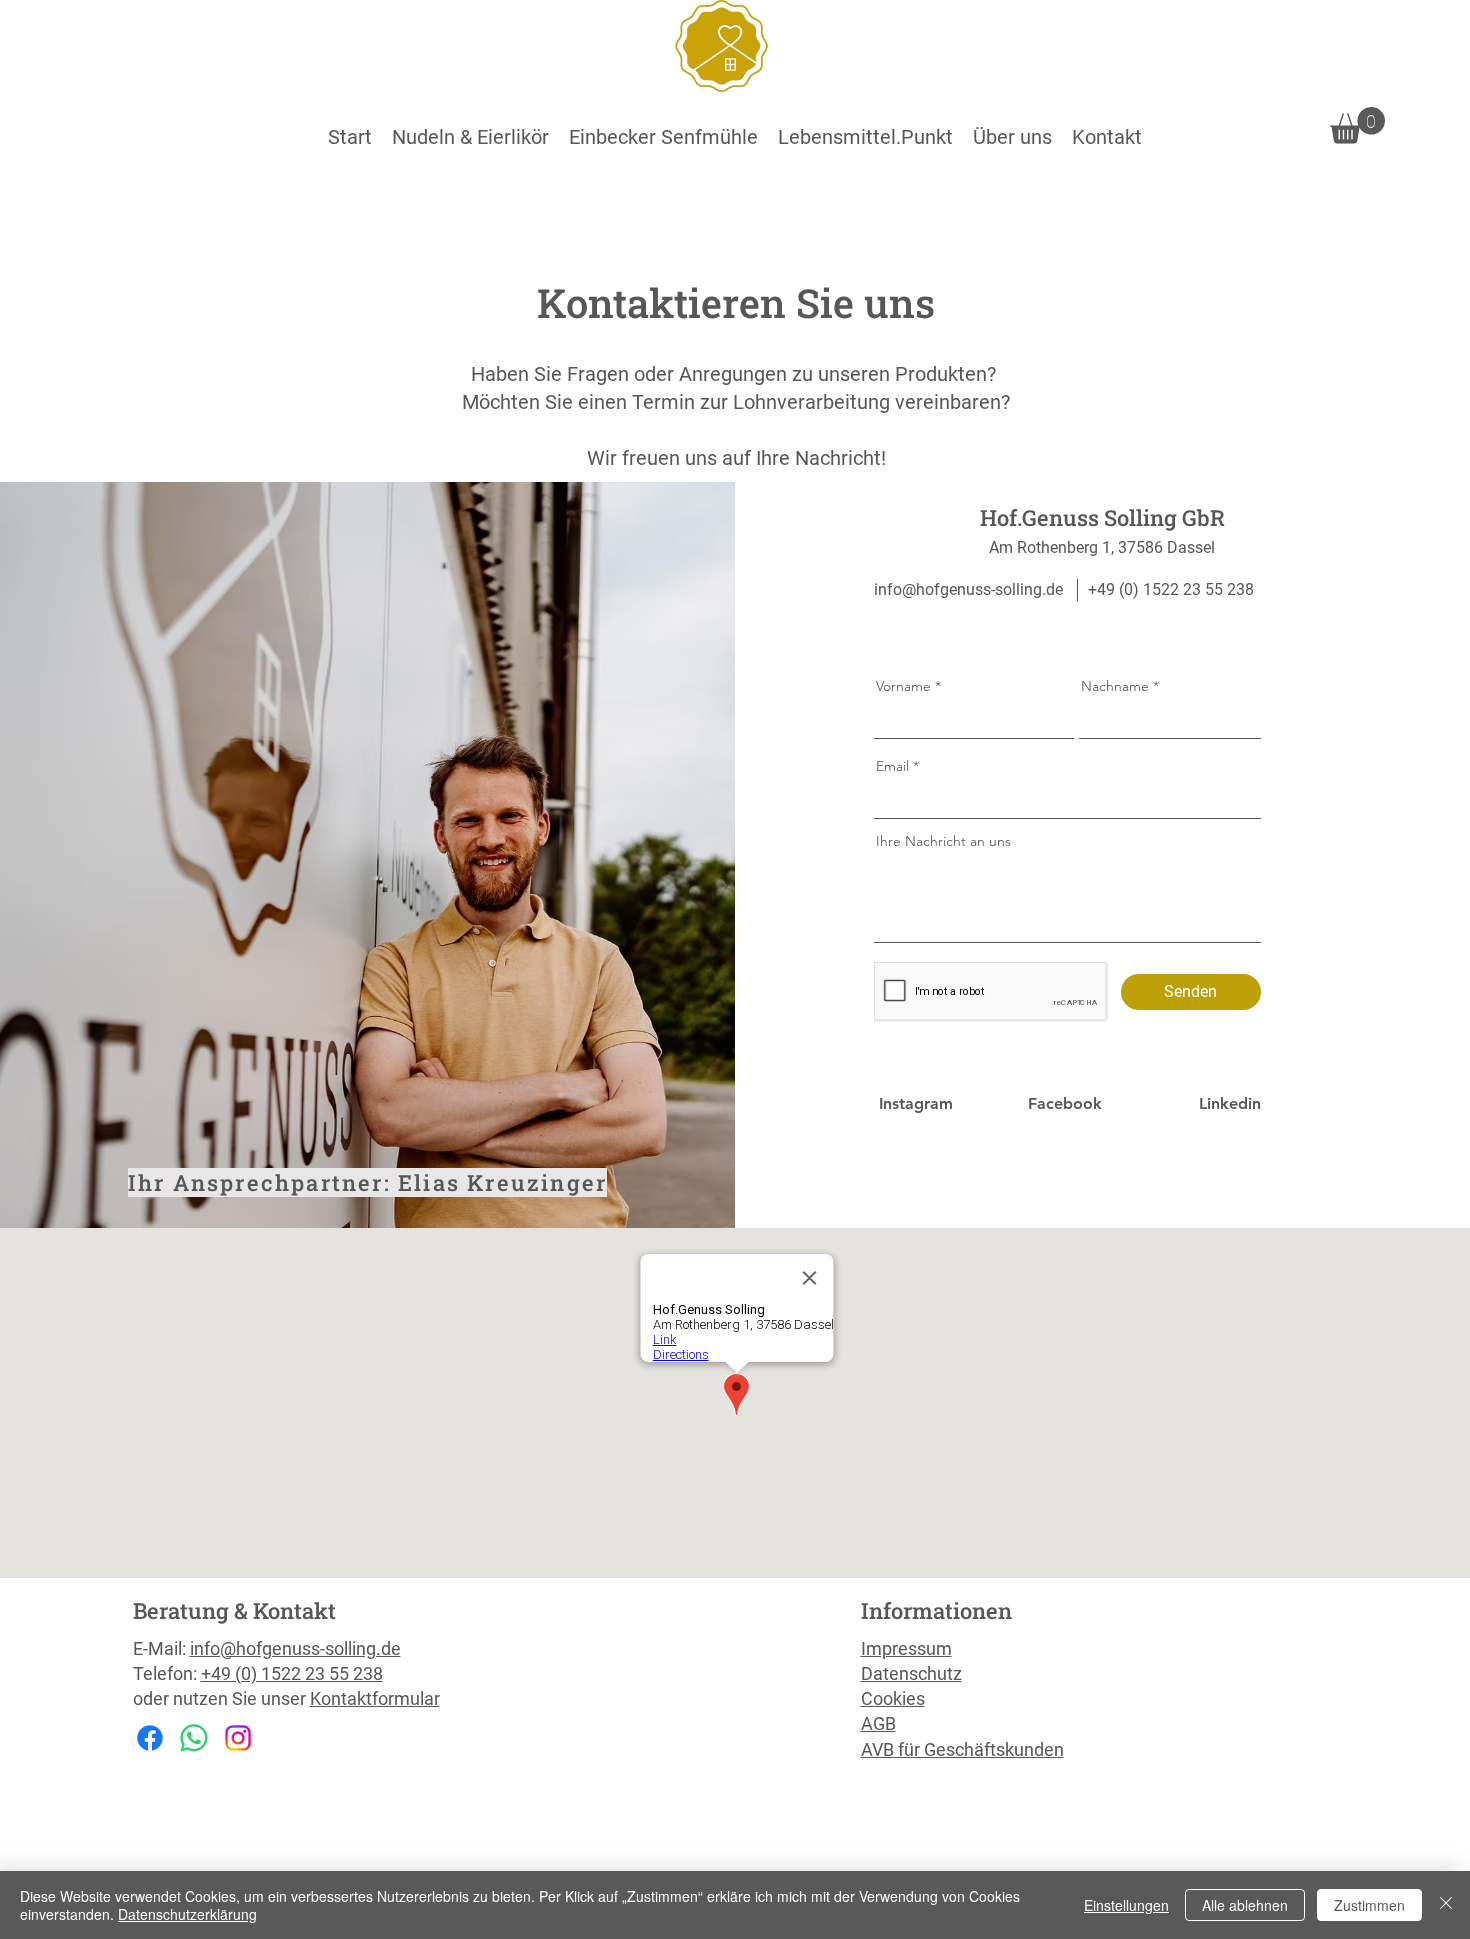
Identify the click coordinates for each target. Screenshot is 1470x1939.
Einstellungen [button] (1126, 1905)
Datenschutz (911, 1673)
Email (892, 766)
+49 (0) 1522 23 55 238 (292, 1673)
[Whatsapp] (194, 1738)
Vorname (903, 686)
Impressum (906, 1648)
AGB (878, 1723)
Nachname (1115, 686)
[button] (470, 137)
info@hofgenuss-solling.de (968, 589)
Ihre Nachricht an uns (943, 841)
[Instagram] (238, 1738)
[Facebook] (150, 1738)
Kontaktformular (375, 1698)
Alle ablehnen (1245, 1905)
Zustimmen (1369, 1905)
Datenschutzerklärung (187, 1914)
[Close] (1446, 1905)
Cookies (893, 1698)
